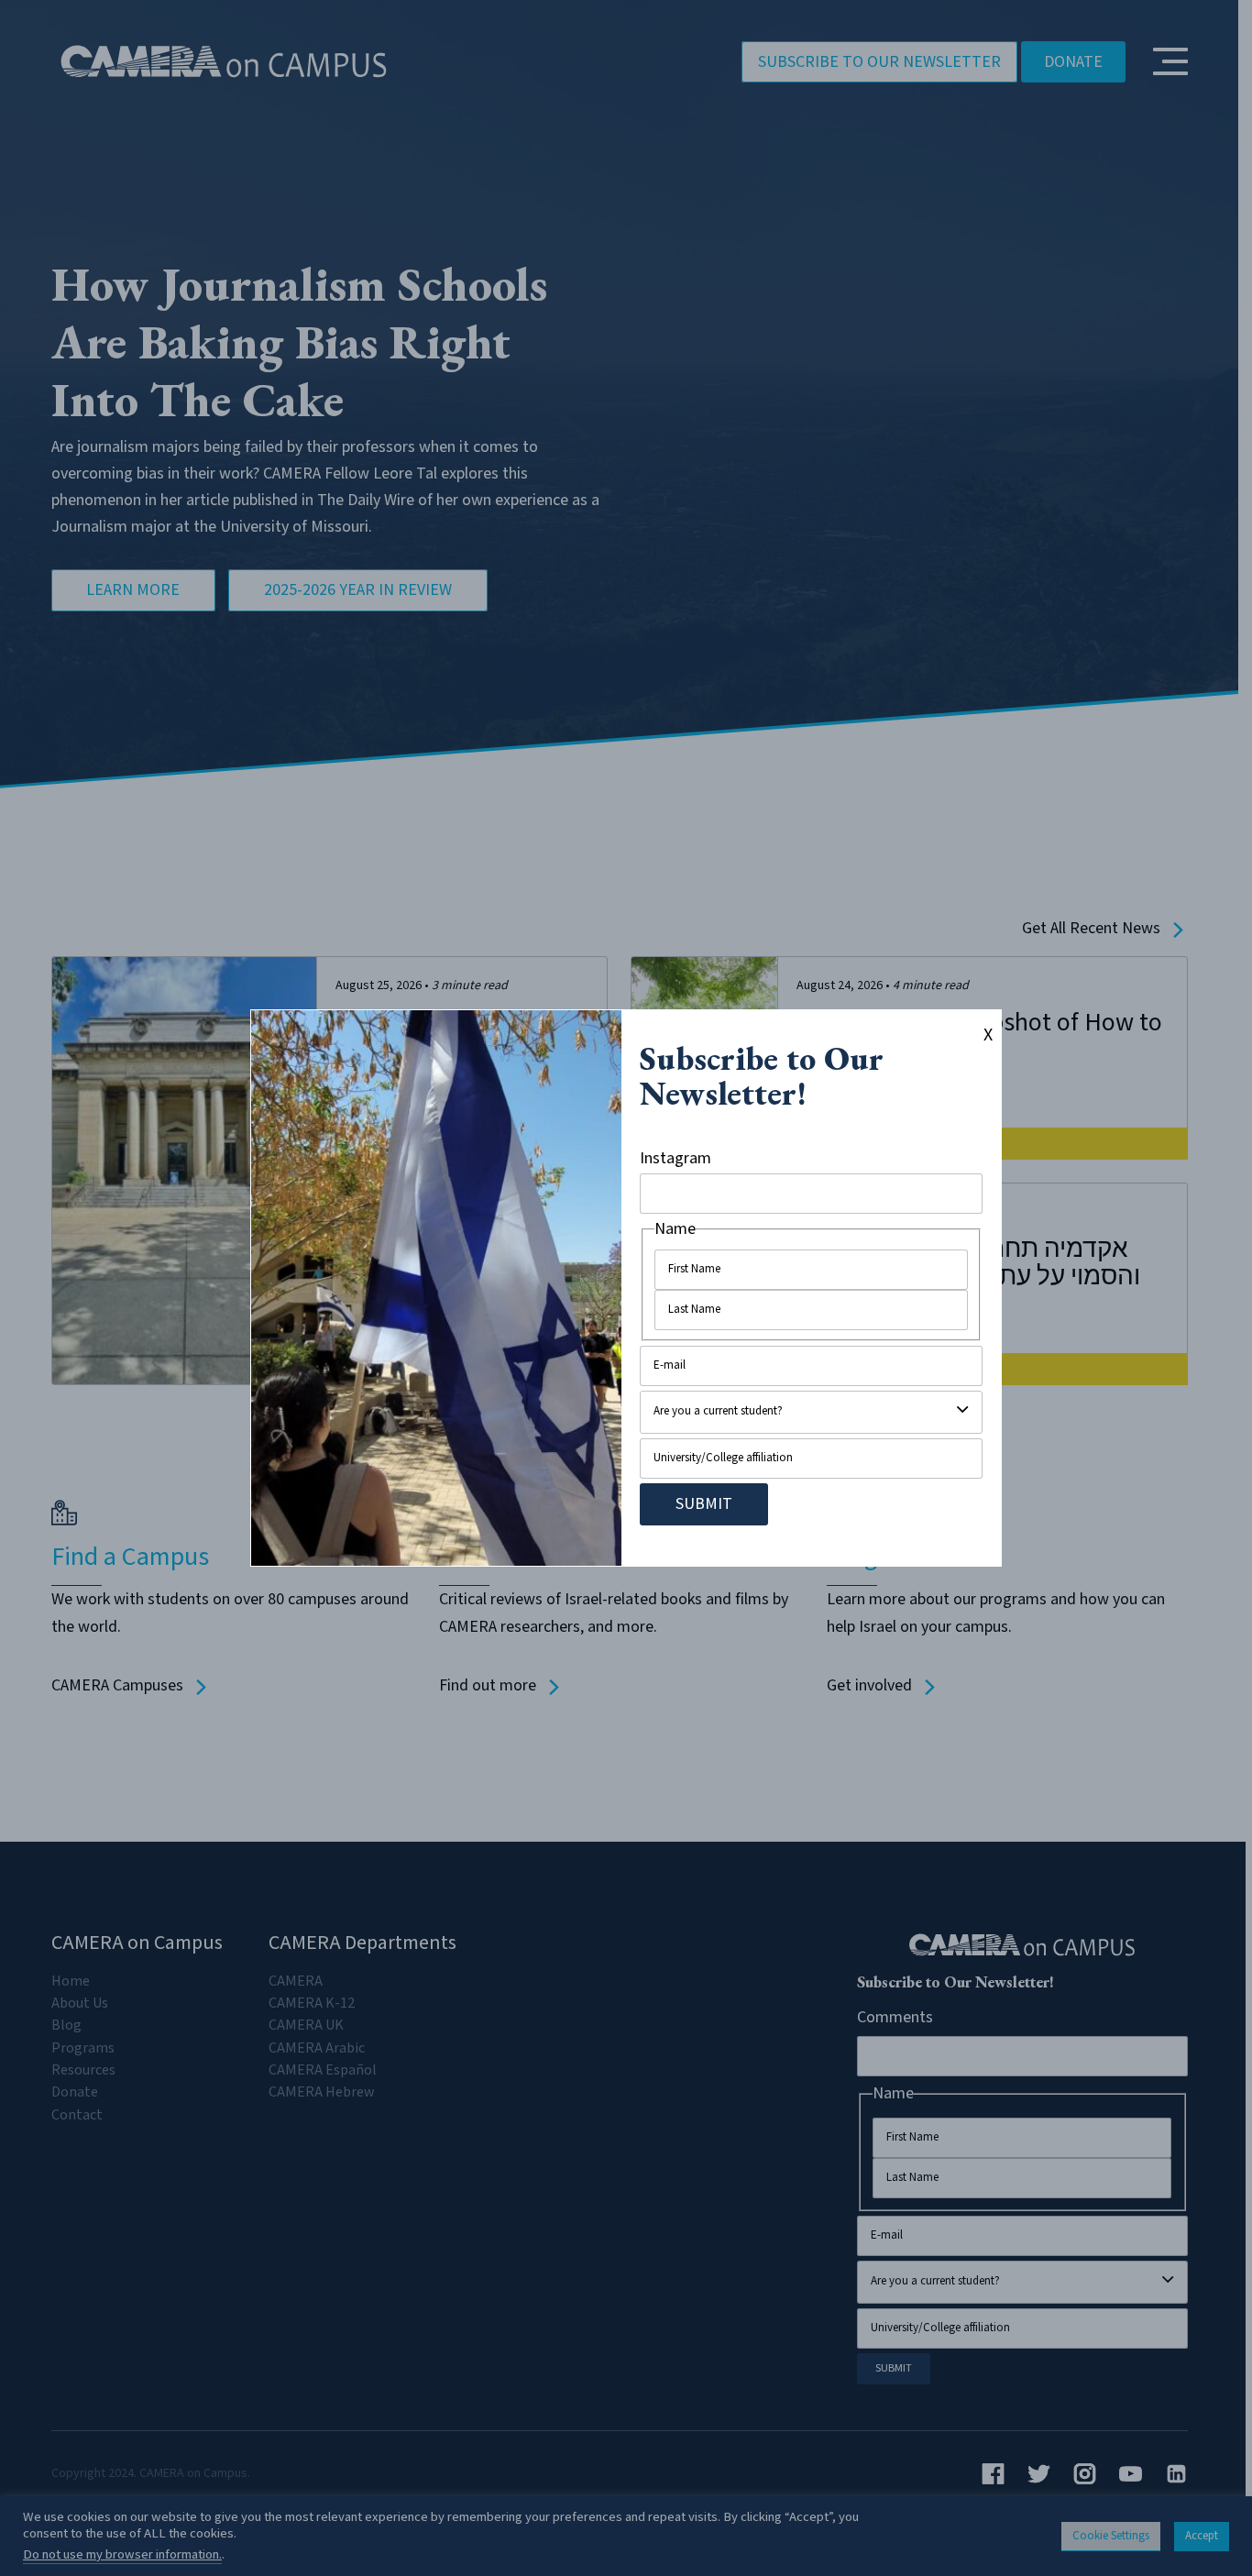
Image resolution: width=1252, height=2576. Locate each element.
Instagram (675, 1158)
